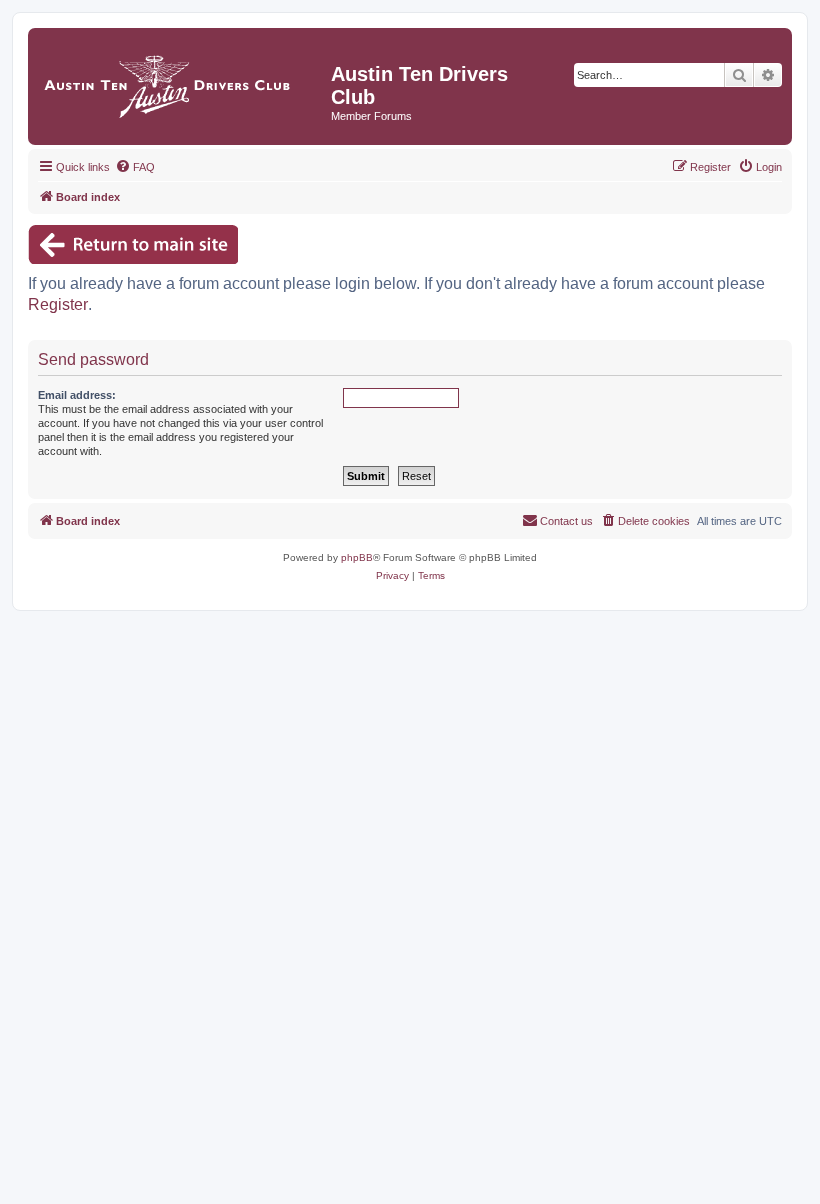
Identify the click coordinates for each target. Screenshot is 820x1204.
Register (58, 304)
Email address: (77, 395)
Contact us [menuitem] (566, 521)
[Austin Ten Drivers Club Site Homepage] (182, 81)
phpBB (357, 557)
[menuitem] (135, 167)
